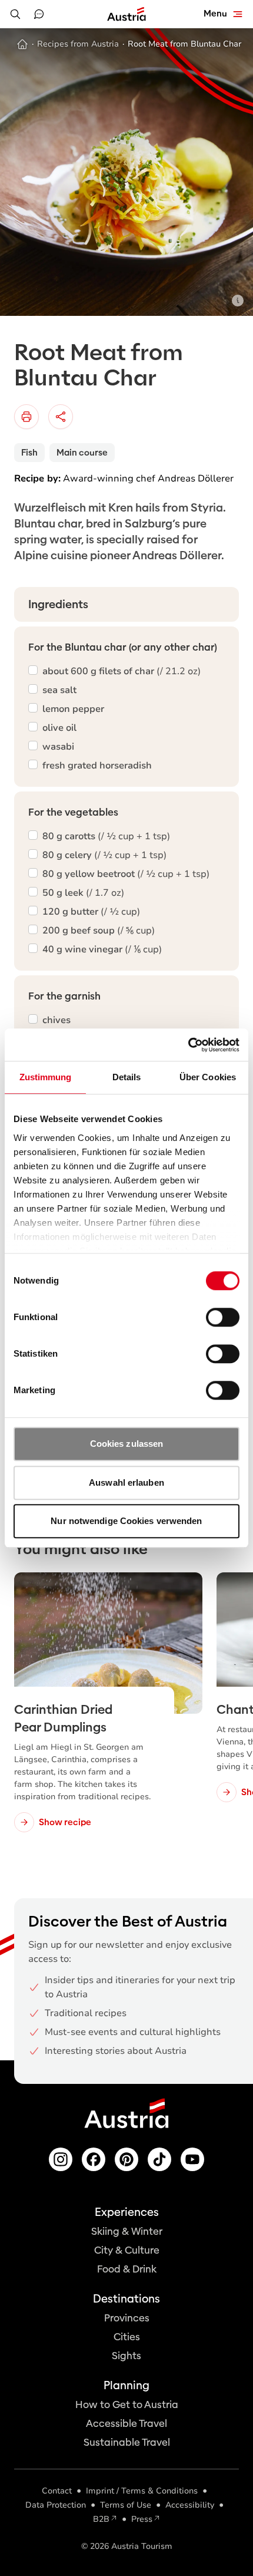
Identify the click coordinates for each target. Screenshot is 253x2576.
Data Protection (56, 2505)
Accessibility (190, 2505)
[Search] (15, 14)
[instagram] (61, 2159)
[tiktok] (159, 2159)
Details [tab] (127, 1077)
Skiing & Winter (127, 2232)
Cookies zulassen (127, 1444)
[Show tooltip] (238, 301)
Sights (126, 2356)
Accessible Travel (126, 2424)
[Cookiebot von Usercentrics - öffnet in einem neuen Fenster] (188, 1045)
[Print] (26, 417)
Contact (57, 2491)
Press (142, 2519)
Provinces (127, 2318)
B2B (101, 2519)
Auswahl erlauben (126, 1482)
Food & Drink (127, 2269)
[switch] (223, 1317)
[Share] (61, 417)
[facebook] (94, 2159)
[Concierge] (39, 14)
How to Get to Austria (127, 2405)
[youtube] (192, 2159)
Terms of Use (126, 2505)
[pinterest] (126, 2159)
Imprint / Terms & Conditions (142, 2491)
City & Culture (127, 2250)
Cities (127, 2337)
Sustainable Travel (127, 2443)
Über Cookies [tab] (208, 1077)
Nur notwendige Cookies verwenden (126, 1521)
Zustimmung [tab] (46, 1077)
